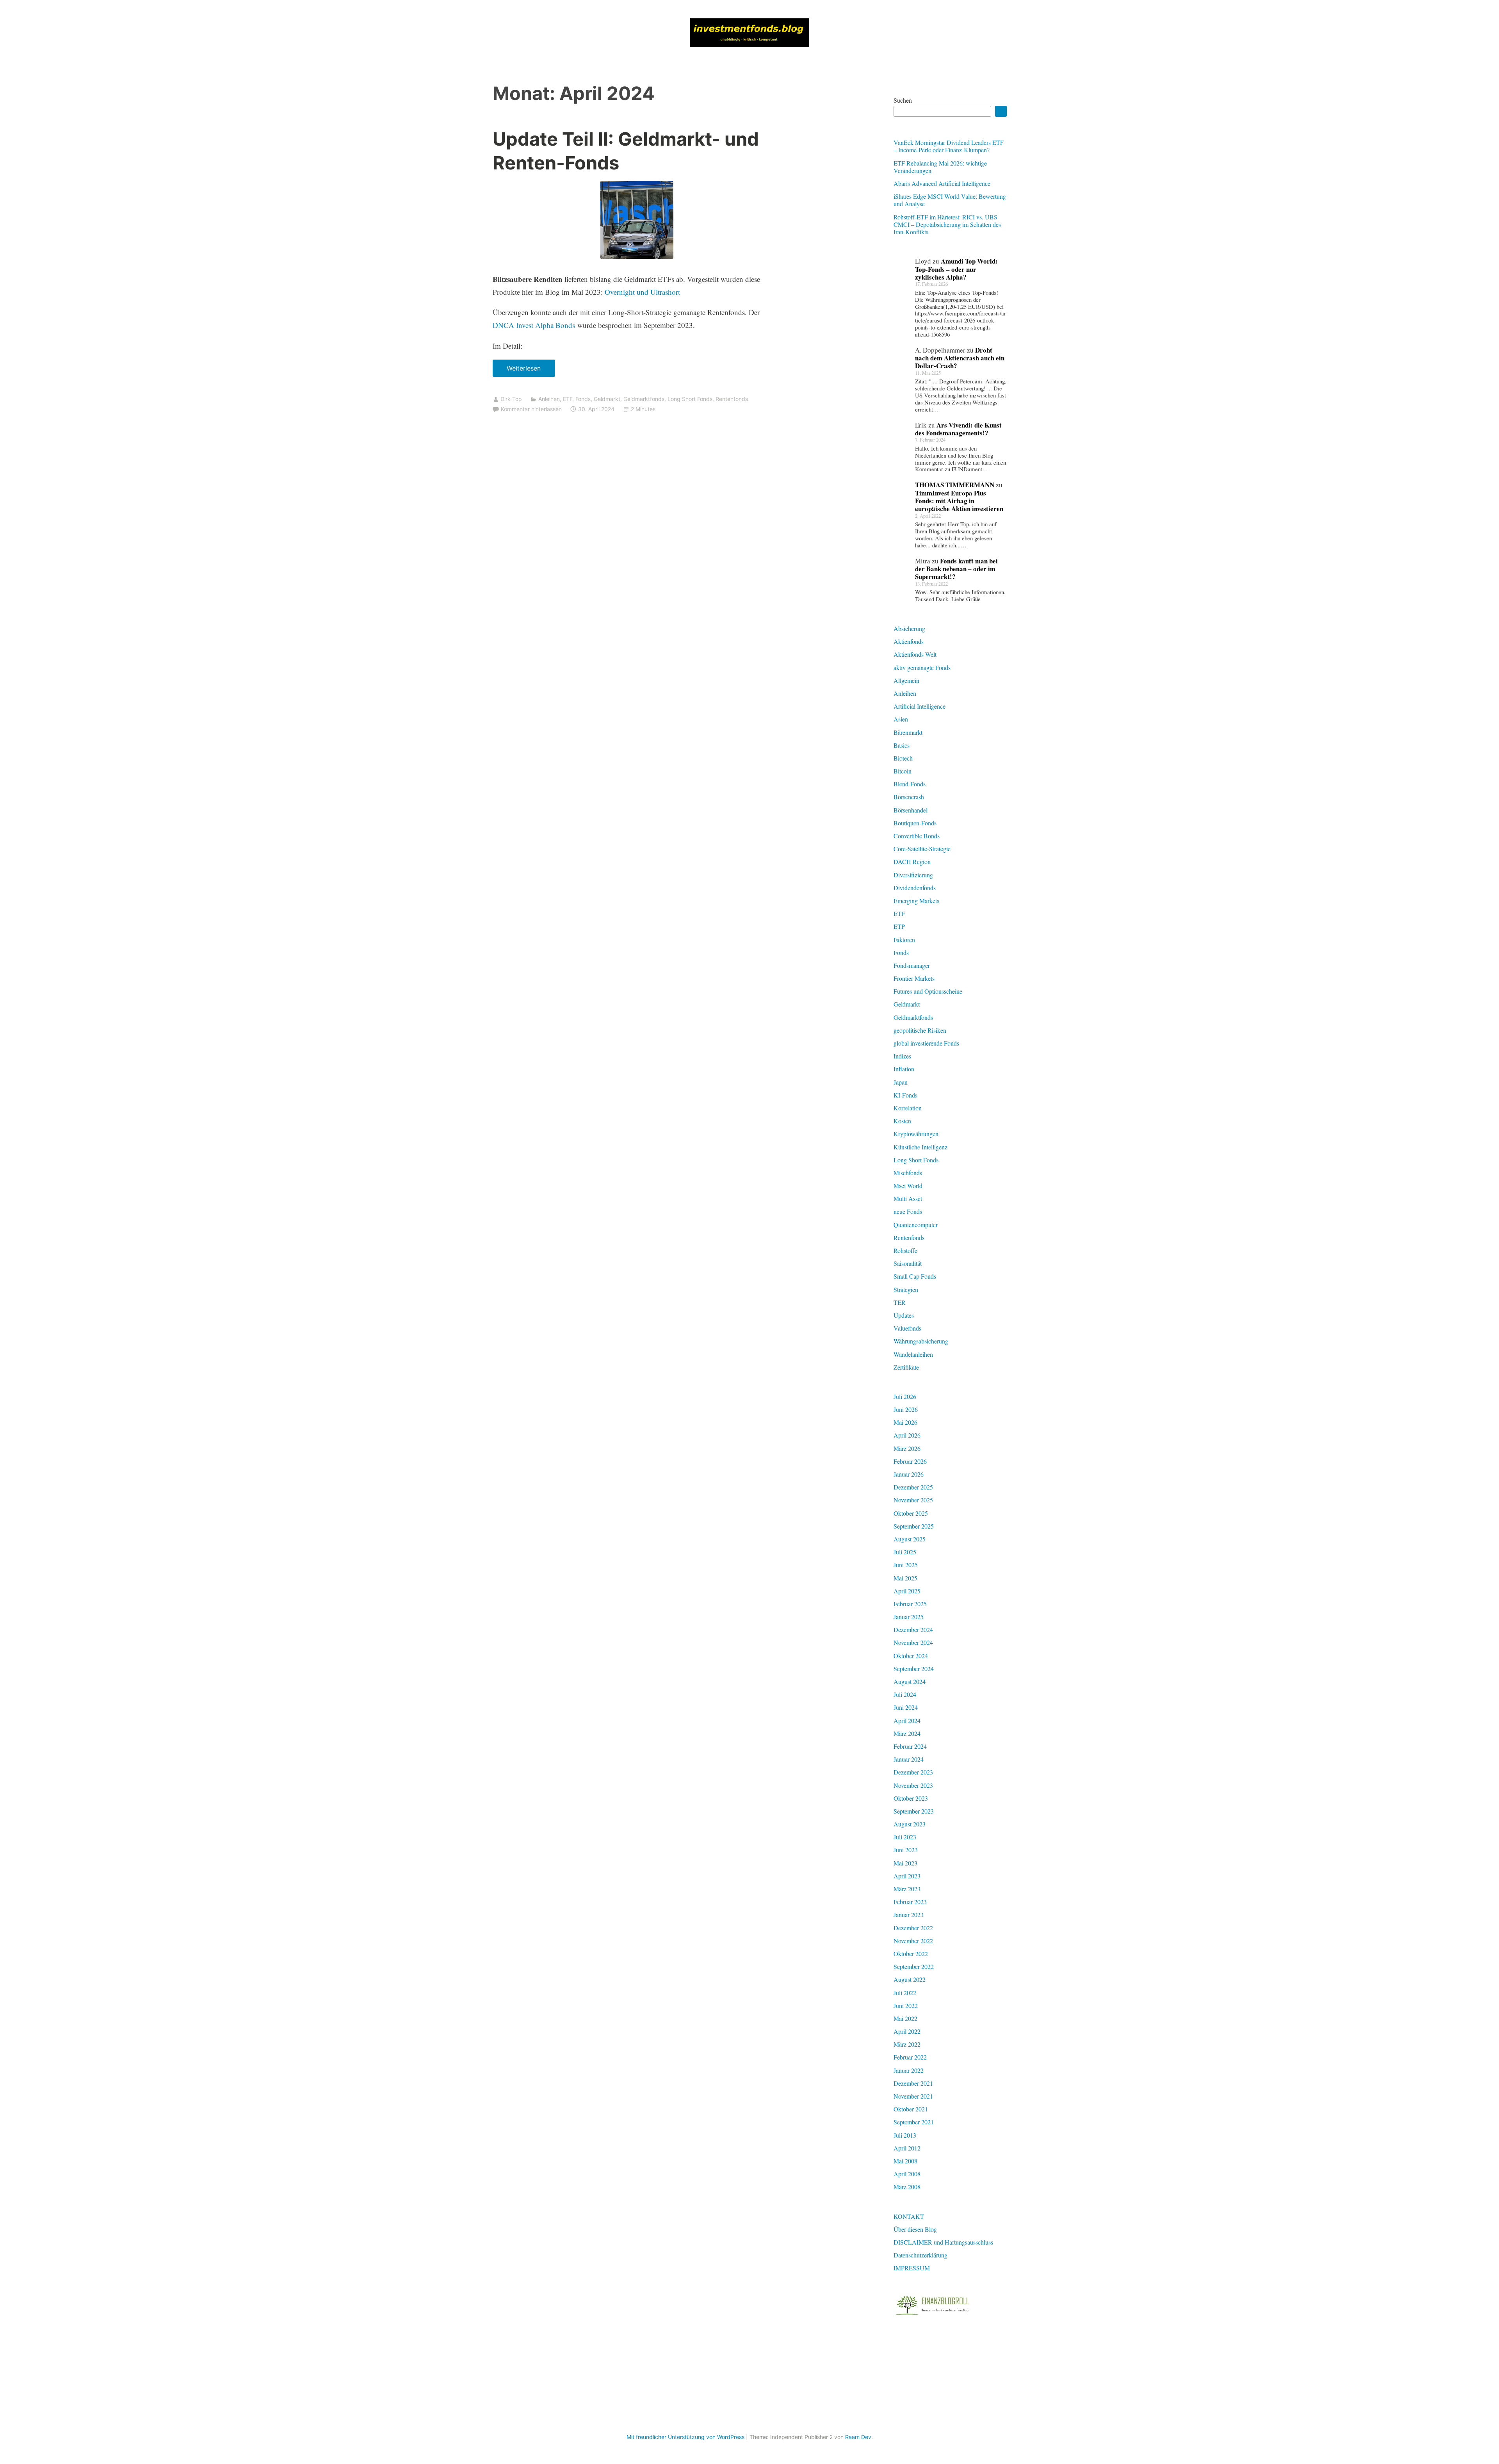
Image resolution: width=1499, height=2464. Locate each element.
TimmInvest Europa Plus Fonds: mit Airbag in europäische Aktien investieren (959, 501)
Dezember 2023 (913, 1772)
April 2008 (907, 2174)
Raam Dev (858, 2437)
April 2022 (907, 2031)
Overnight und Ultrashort (642, 292)
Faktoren (904, 940)
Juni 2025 (906, 1565)
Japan (901, 1082)
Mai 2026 (905, 1422)
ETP (899, 926)
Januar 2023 (909, 1914)
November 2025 (913, 1500)
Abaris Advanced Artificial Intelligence (942, 183)
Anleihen (549, 399)
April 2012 (907, 2148)
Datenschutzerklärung (920, 2255)
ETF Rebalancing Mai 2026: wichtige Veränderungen (940, 167)
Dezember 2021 (913, 2083)
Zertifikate (906, 1367)
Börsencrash (909, 797)
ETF (568, 399)
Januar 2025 (909, 1617)
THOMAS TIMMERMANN (955, 485)
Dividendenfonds (915, 888)
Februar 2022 (910, 2057)
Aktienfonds (909, 641)
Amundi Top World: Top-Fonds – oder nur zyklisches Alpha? (956, 269)
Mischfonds (908, 1173)
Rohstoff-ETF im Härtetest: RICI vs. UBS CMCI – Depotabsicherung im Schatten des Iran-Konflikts (947, 224)
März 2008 (907, 2187)
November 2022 (913, 1941)
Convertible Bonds (917, 836)
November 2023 (913, 1785)
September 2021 (914, 2122)
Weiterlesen (526, 371)
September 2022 (914, 1966)
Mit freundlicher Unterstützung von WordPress (685, 2437)
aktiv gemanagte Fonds (922, 667)
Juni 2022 (906, 2005)
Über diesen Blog (915, 2229)
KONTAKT (909, 2216)
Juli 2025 (905, 1552)
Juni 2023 (906, 1850)
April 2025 (907, 1591)
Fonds (583, 399)
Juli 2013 (905, 2135)
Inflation (904, 1069)
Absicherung (909, 628)
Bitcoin (903, 771)
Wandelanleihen (913, 1354)
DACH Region (912, 861)
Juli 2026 (905, 1396)
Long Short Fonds (690, 399)
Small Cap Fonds (915, 1276)
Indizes (902, 1056)
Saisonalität (908, 1263)
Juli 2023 (905, 1837)
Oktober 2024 (911, 1656)
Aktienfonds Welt (915, 654)
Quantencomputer (916, 1225)
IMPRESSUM (912, 2268)
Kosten (902, 1121)
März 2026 (907, 1448)
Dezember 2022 (913, 1928)
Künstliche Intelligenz (920, 1147)
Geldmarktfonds (644, 399)
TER (900, 1302)
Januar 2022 (909, 2070)
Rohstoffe (905, 1250)
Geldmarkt (607, 399)
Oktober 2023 (911, 1798)
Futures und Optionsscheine (928, 991)
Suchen (903, 100)
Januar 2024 (909, 1759)
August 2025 (910, 1539)
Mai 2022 (905, 2018)
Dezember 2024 (913, 1629)
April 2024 (907, 1720)
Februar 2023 (910, 1902)
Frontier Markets (914, 978)
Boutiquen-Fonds (915, 823)
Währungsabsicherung (921, 1341)
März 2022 (907, 2044)
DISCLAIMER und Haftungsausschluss (943, 2242)
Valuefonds (907, 1328)
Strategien (906, 1289)
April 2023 (907, 1876)
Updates (904, 1315)
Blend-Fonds (910, 784)
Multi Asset (908, 1198)
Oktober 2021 (911, 2109)
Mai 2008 (905, 2161)
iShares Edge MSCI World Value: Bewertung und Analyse (950, 200)
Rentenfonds (732, 399)
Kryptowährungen (916, 1134)
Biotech (903, 758)
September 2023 (914, 1811)
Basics (902, 745)
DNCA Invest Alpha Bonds (534, 325)
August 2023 (910, 1824)
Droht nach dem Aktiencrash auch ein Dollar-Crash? (960, 358)
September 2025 (914, 1526)
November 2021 (913, 2096)
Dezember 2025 (913, 1487)
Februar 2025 (910, 1604)
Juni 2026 (906, 1409)
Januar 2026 (909, 1474)
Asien (901, 719)
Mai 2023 (905, 1863)
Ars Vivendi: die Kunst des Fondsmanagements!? (958, 429)
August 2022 (910, 1979)
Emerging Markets (916, 901)
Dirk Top (511, 399)
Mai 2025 (905, 1578)
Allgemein (906, 680)
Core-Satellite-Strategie (922, 849)
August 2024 (910, 1681)
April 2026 (907, 1435)
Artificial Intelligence (920, 706)
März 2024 (907, 1733)
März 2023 (907, 1889)
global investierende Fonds (926, 1043)
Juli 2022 (905, 1993)
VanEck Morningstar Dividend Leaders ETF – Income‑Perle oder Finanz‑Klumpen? (949, 146)
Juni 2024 (906, 1707)
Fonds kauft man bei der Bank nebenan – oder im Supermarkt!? (956, 569)
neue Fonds (908, 1211)
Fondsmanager (912, 965)
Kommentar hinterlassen (531, 409)
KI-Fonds (905, 1095)
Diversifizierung (913, 875)
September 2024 (914, 1669)
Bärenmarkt (908, 732)
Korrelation (908, 1108)
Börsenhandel (911, 810)
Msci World (908, 1186)
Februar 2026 (910, 1461)
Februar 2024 (910, 1746)
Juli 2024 (905, 1694)
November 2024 (913, 1642)
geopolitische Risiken (920, 1030)
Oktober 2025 (911, 1513)
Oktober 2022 (911, 1954)
